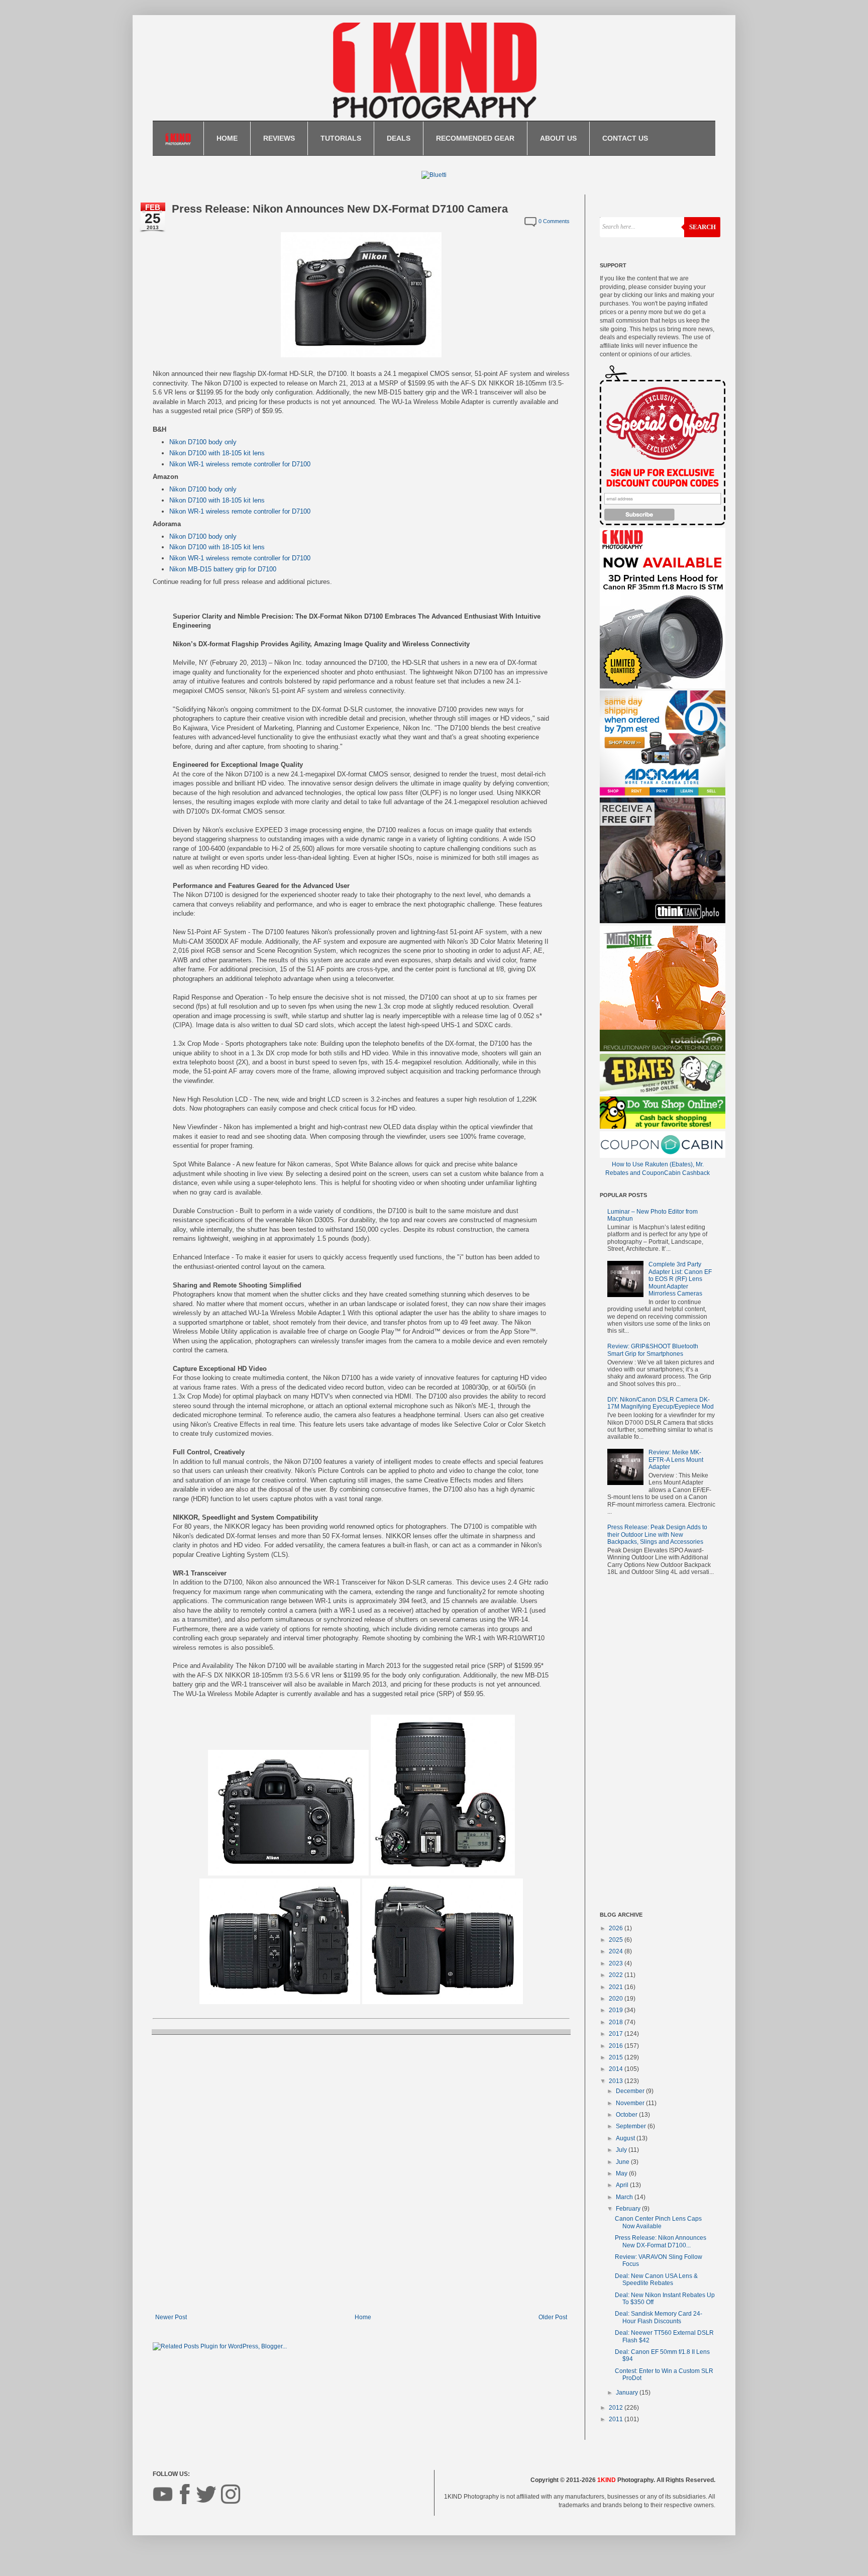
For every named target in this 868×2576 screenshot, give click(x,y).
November (631, 2103)
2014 (617, 2069)
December (631, 2091)
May (622, 2173)
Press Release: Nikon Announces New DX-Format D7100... (661, 2241)
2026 (617, 1928)
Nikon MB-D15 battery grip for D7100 (223, 569)
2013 (617, 2081)
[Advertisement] (658, 1746)
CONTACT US (625, 138)
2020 (617, 1999)
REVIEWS (279, 138)
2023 (617, 1963)
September (632, 2126)
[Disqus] (361, 2173)
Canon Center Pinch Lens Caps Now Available (658, 2222)
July (622, 2150)
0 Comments (554, 221)
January (628, 2393)
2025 (617, 1940)
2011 (617, 2419)
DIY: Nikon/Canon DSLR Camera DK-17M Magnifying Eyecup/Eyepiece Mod (661, 1403)
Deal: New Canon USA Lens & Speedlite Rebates (656, 2280)
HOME (227, 138)
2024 (617, 1951)
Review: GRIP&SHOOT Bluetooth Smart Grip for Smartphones (653, 1350)
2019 (617, 2010)
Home (363, 2317)
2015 (617, 2057)
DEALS (399, 138)
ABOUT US (558, 138)
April (623, 2185)
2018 (617, 2022)
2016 (617, 2046)
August (626, 2138)
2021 (617, 1987)
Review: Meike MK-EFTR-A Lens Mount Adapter (676, 1460)
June (623, 2162)
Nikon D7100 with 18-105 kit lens (217, 453)
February (629, 2209)
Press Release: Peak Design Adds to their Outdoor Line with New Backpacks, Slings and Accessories (657, 1534)
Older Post (553, 2317)
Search (702, 227)
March (625, 2197)
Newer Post (171, 2317)
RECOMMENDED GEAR (475, 138)
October (627, 2115)
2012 (617, 2408)
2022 (617, 1975)
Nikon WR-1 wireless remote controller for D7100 (240, 464)
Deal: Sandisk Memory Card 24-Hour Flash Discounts (659, 2317)
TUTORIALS (341, 138)
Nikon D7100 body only (203, 442)
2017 (617, 2034)
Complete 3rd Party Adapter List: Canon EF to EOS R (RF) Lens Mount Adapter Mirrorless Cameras (680, 1279)
